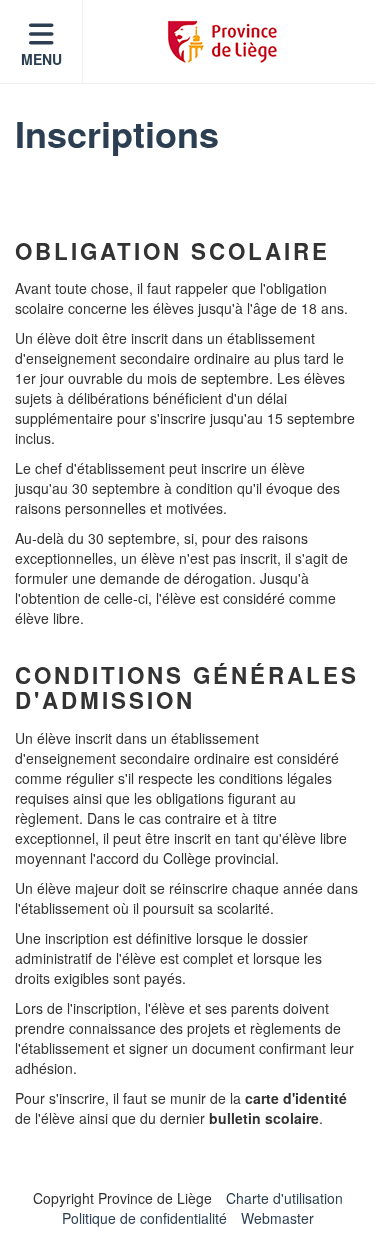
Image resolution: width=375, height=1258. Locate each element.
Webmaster (277, 1218)
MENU (41, 59)
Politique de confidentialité (144, 1218)
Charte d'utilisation (284, 1198)
